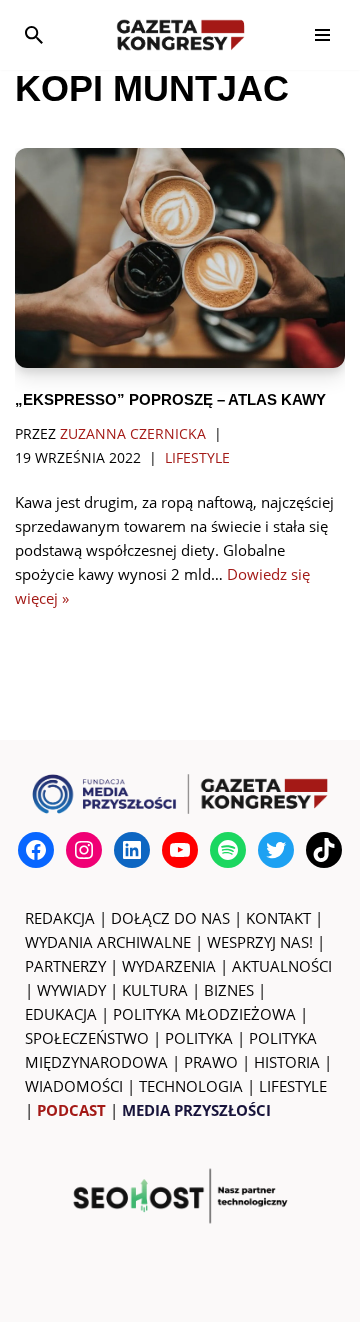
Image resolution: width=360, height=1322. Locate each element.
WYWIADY (71, 990)
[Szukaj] (34, 35)
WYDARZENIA (169, 966)
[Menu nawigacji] (322, 35)
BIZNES (229, 990)
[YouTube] (180, 850)
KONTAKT (278, 918)
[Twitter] (276, 850)
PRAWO (211, 1062)
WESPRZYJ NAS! (260, 942)
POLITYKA (199, 1038)
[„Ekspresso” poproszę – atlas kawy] (180, 258)
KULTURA (155, 990)
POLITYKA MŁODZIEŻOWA (204, 1014)
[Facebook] (36, 850)
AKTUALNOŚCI (282, 966)
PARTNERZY (65, 966)
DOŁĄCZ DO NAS (170, 918)
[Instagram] (84, 850)
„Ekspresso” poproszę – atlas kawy (170, 399)
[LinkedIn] (132, 850)
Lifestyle (197, 458)
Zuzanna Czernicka (133, 434)
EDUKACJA (61, 1014)
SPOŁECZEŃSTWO (87, 1038)
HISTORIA (287, 1062)
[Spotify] (228, 850)
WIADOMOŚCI (74, 1086)
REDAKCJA (60, 918)
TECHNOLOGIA (191, 1086)
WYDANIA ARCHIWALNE (108, 942)
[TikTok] (324, 850)
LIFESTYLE (293, 1086)
